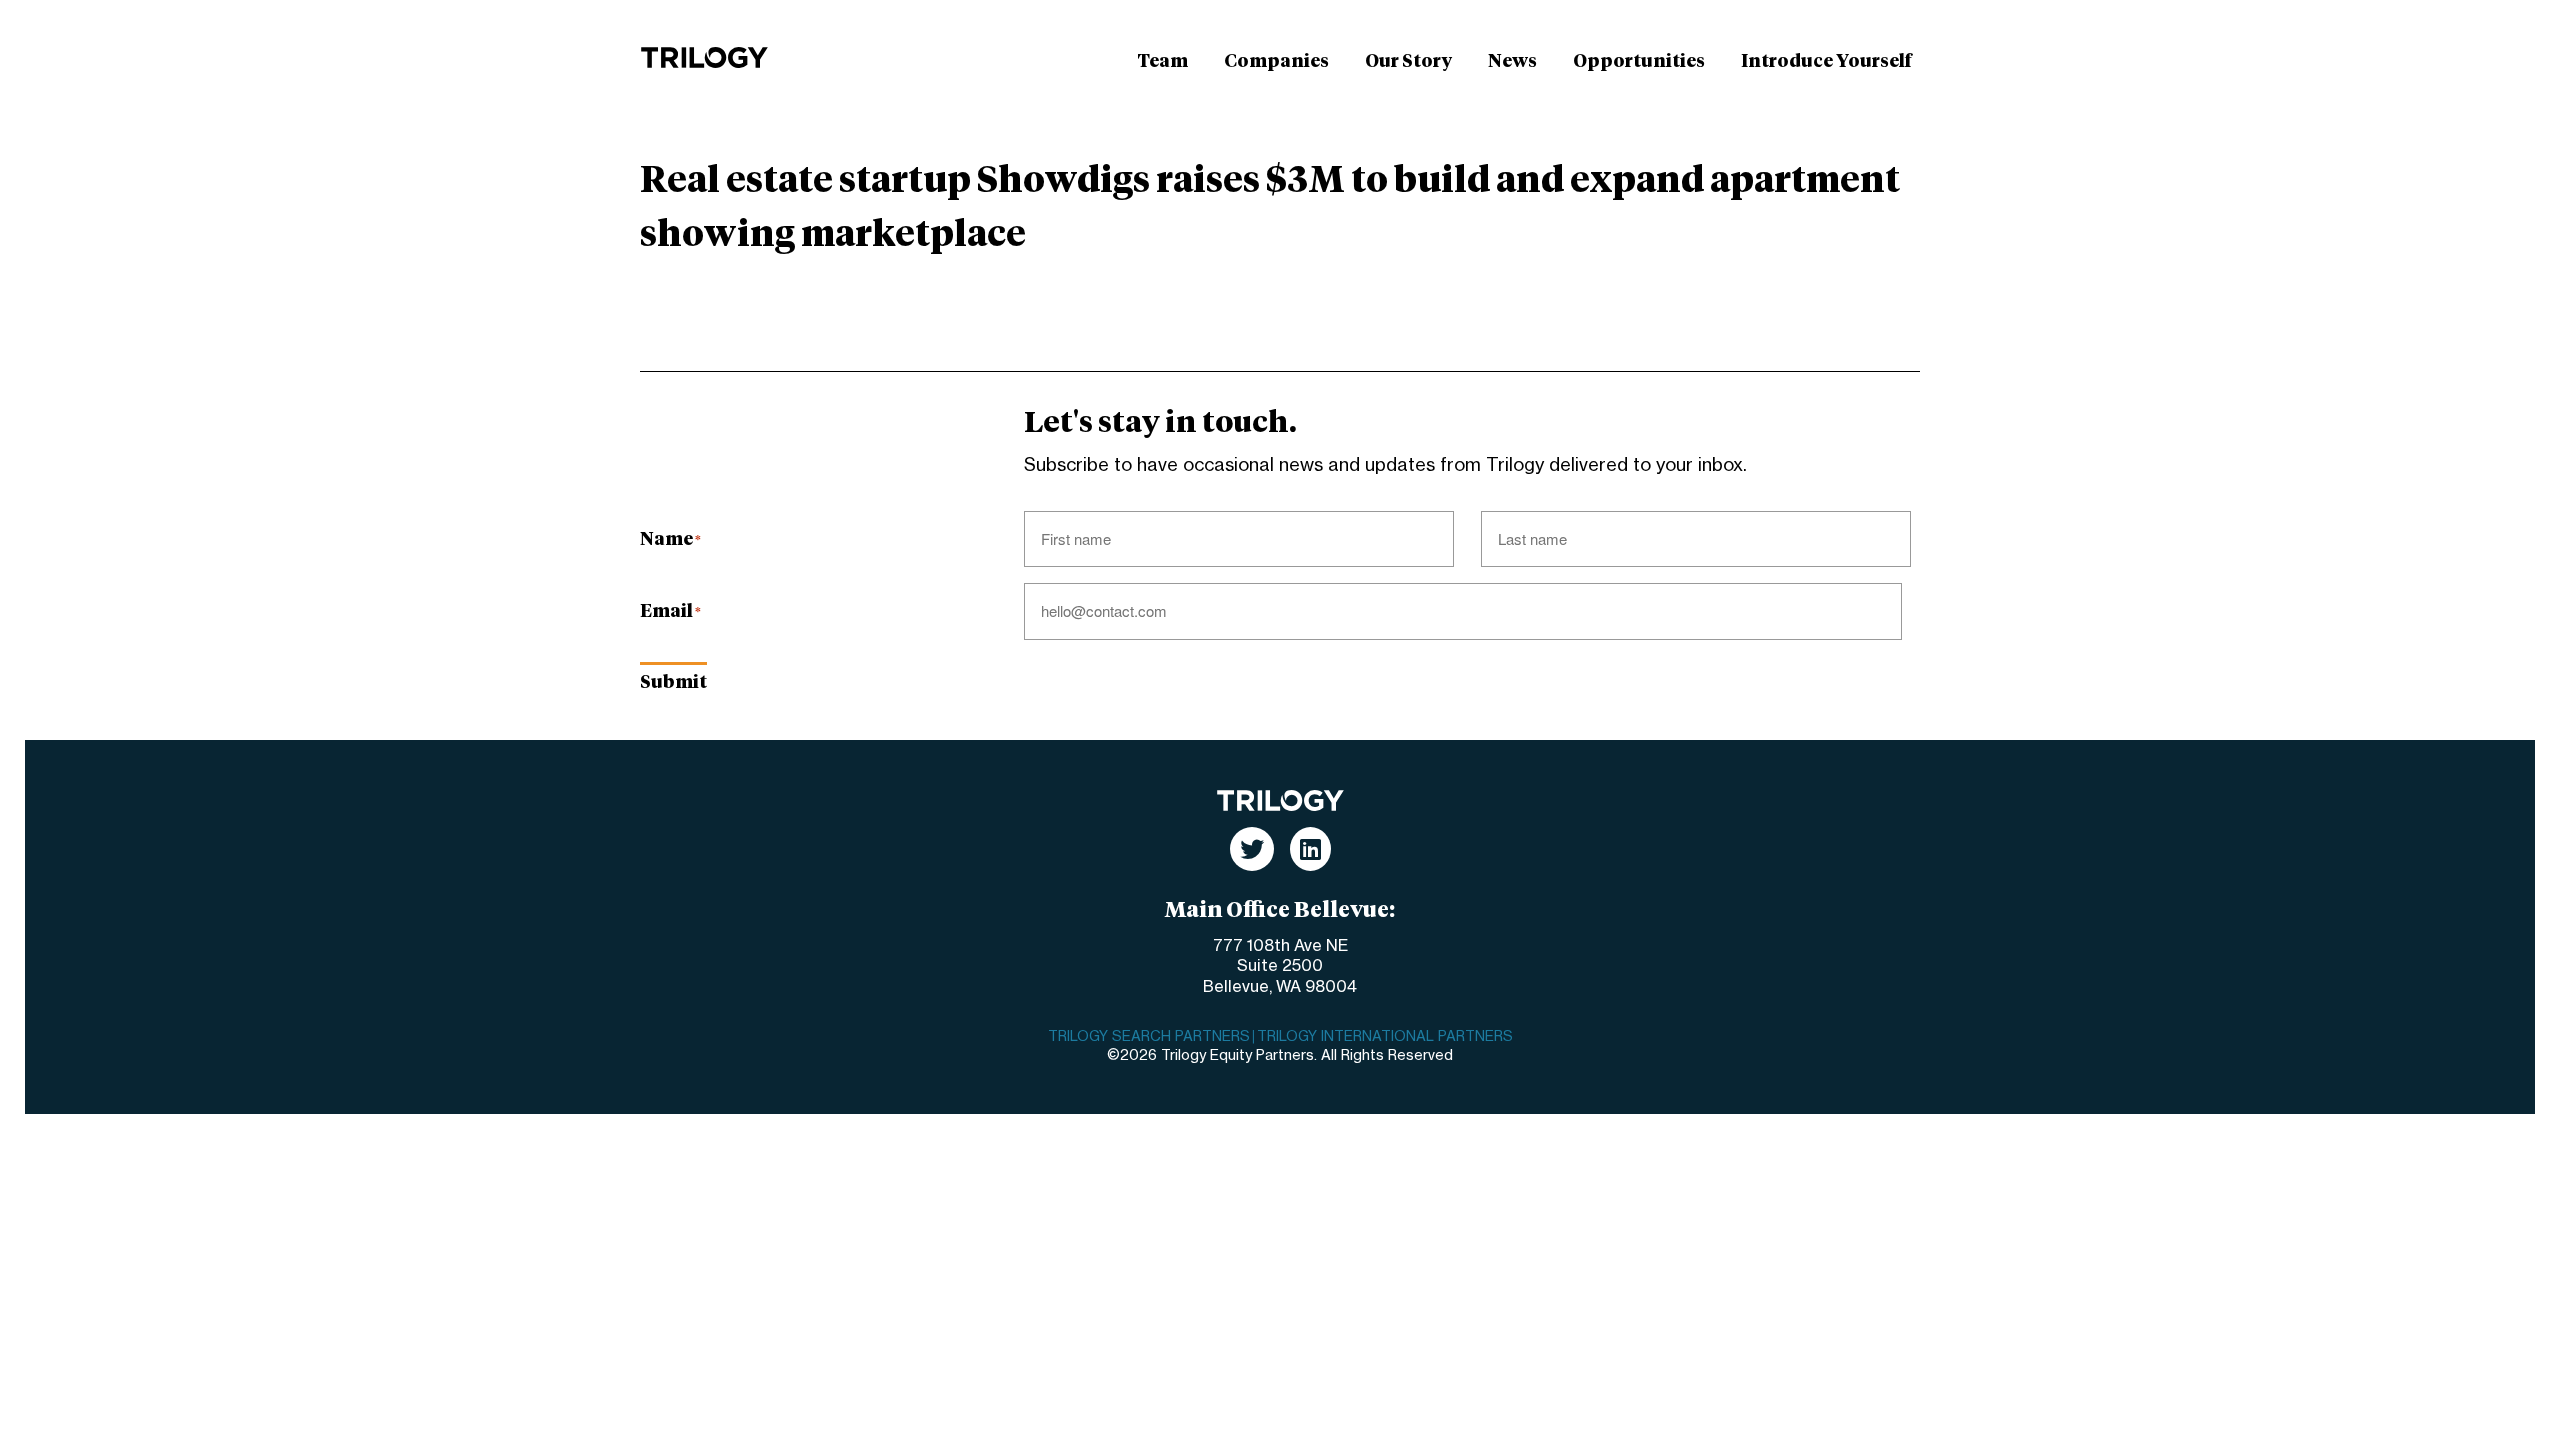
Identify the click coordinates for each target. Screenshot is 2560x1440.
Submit (673, 683)
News (1512, 62)
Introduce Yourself (1826, 62)
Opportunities (1639, 62)
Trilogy (704, 57)
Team (1162, 62)
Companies (1276, 62)
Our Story (1408, 62)
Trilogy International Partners (1385, 1037)
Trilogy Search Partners (1149, 1037)
